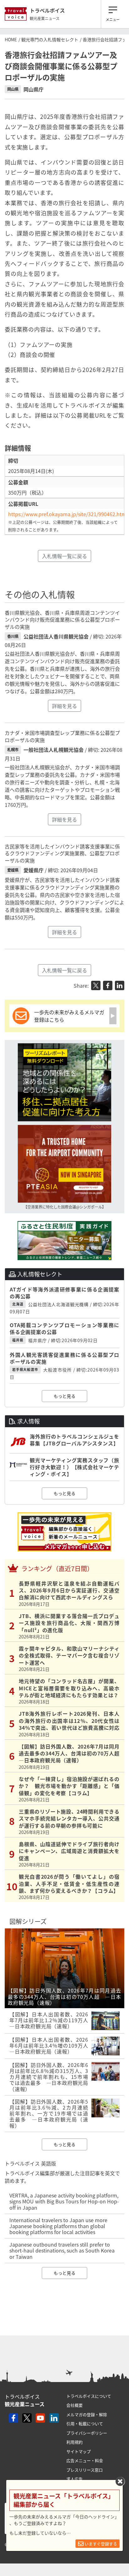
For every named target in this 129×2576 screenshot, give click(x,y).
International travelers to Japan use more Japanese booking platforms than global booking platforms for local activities (58, 2226)
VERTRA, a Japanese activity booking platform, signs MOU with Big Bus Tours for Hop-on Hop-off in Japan (64, 2201)
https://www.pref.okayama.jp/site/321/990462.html (68, 514)
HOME (11, 39)
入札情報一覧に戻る (64, 556)
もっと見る (64, 1396)
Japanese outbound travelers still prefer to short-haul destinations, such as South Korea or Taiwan (62, 2250)
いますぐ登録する (100, 2544)
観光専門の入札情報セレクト (50, 39)
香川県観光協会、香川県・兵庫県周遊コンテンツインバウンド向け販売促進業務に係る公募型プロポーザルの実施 (62, 620)
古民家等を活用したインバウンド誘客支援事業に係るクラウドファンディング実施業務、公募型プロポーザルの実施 (62, 853)
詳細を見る (64, 706)
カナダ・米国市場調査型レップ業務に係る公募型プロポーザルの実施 (62, 736)
